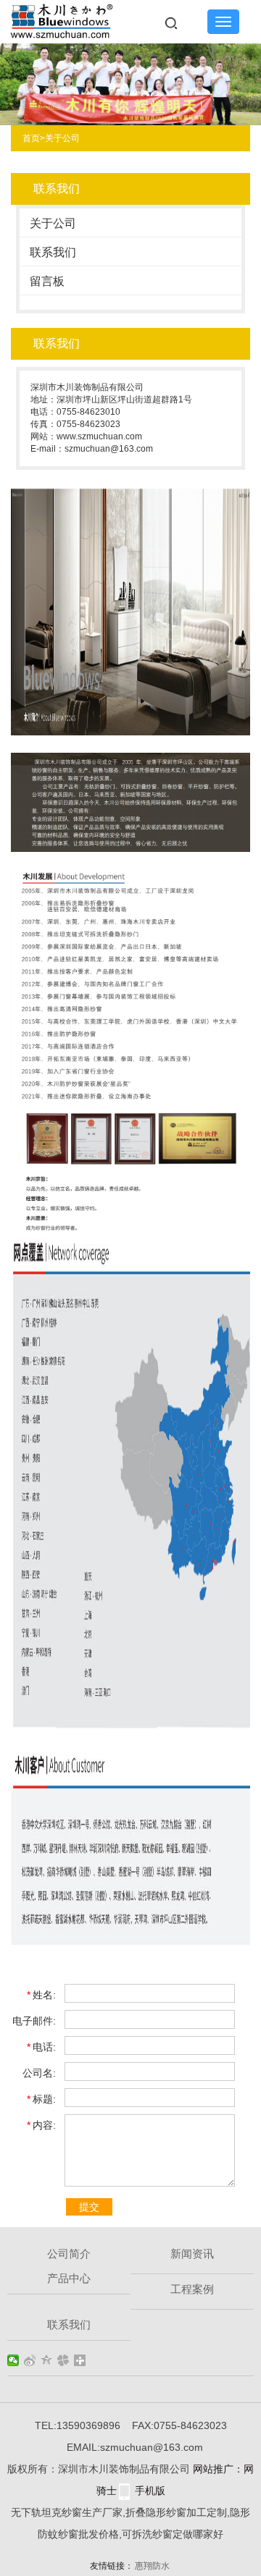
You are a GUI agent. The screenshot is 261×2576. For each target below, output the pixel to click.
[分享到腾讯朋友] (63, 2360)
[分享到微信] (13, 2360)
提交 (89, 2207)
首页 (34, 138)
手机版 (150, 2491)
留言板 (47, 281)
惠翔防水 (152, 2566)
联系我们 (53, 252)
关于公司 (62, 138)
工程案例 (192, 2289)
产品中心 (69, 2278)
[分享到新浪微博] (30, 2360)
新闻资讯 (192, 2254)
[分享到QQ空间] (47, 2360)
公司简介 (69, 2254)
